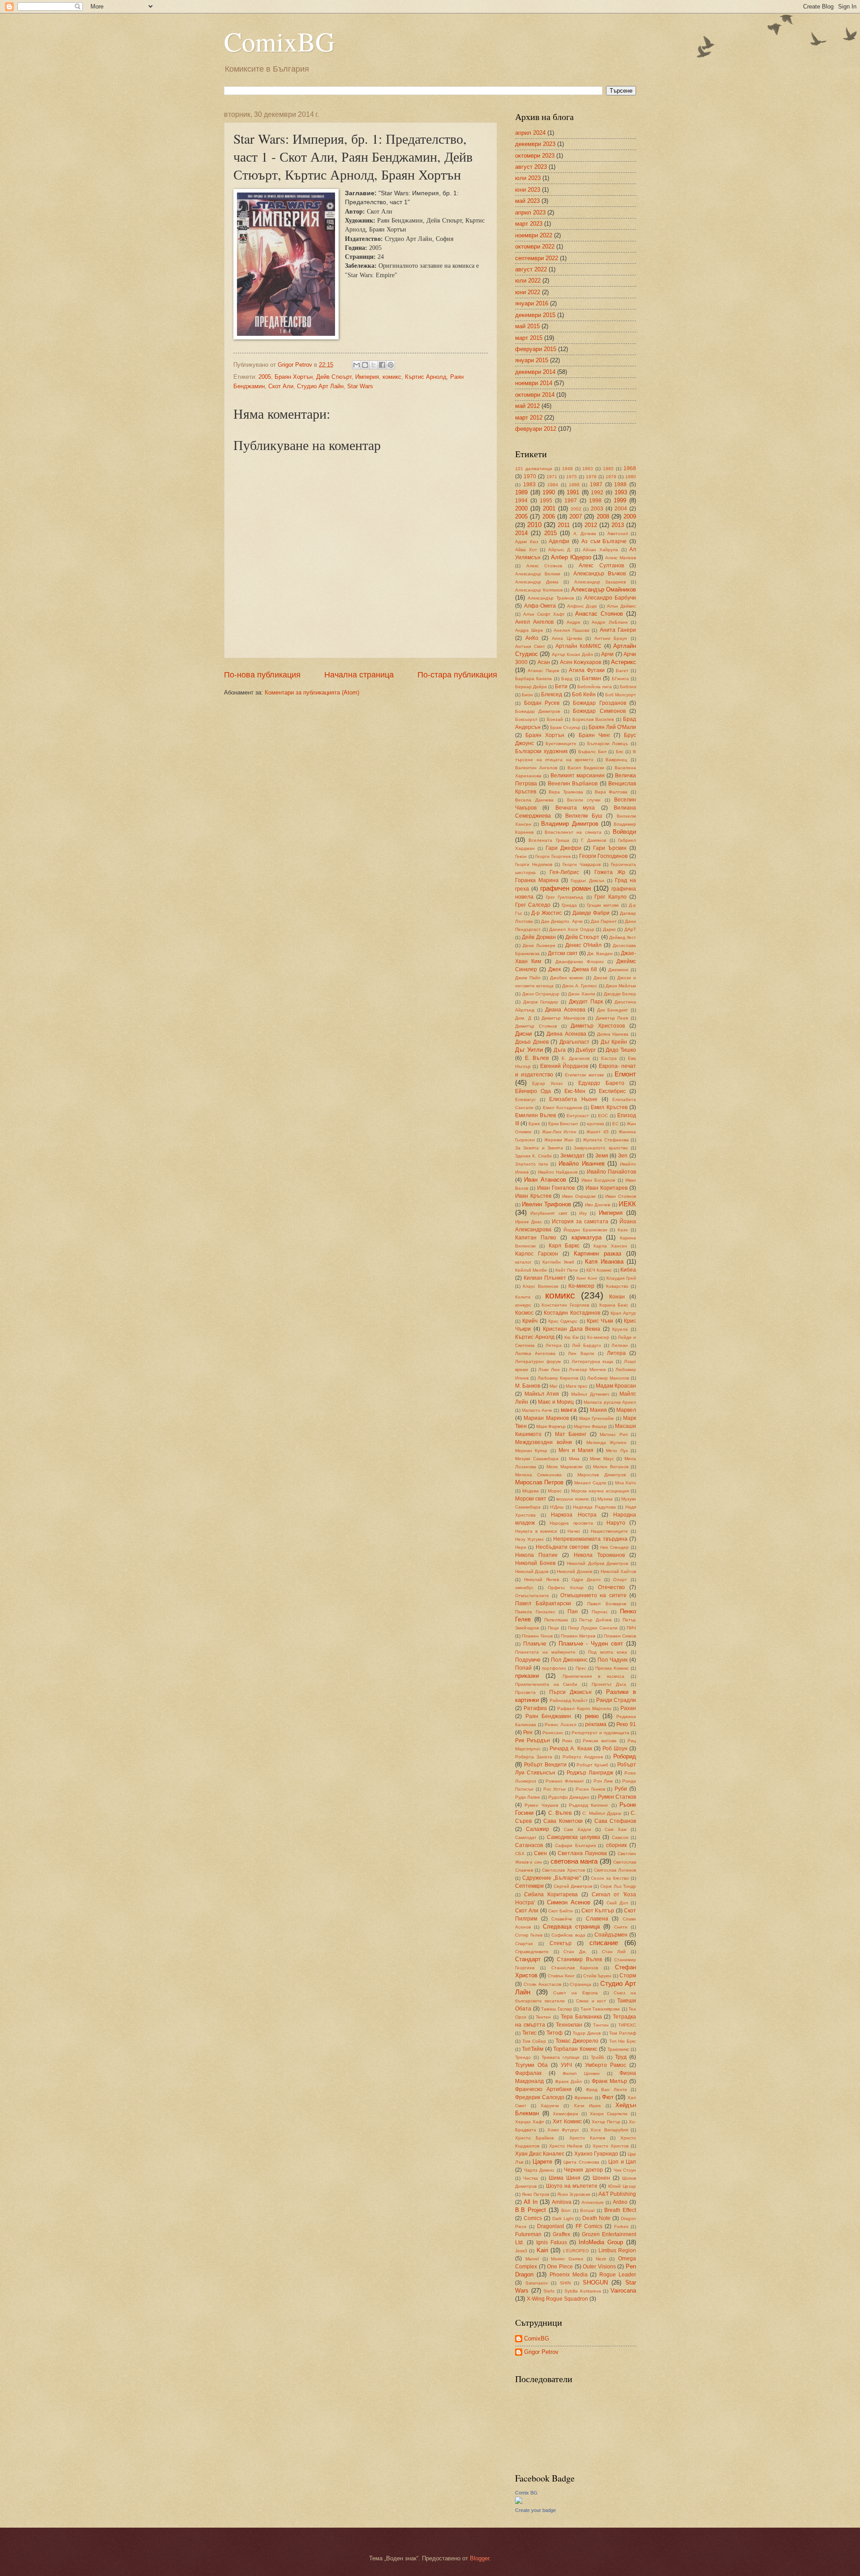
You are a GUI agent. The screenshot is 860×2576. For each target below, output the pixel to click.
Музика (605, 1499)
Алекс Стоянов (544, 566)
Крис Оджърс (563, 1321)
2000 (521, 508)
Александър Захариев (600, 582)
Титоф (555, 2033)
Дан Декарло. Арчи (562, 921)
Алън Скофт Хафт (544, 614)
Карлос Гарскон (537, 1254)
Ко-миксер (581, 1286)
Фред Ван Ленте (606, 2090)
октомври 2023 (535, 156)
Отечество (611, 1587)
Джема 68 (585, 969)
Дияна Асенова (566, 1034)
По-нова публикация (262, 675)
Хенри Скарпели (609, 2114)
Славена (597, 1919)
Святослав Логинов (615, 1870)
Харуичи (550, 2106)
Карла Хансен (610, 1246)
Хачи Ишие (587, 2106)
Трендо (523, 2057)
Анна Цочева (567, 638)
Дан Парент (604, 921)
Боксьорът (526, 719)
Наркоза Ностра (574, 1515)
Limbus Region (617, 2250)
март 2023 (529, 224)
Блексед (552, 694)
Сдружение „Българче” (552, 1878)
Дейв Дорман (539, 937)
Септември (529, 1886)
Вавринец (616, 760)
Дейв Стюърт (334, 377)
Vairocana (623, 2291)
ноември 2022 (534, 235)
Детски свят (563, 953)
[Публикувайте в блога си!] (365, 365)
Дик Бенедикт (613, 1010)
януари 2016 (532, 303)
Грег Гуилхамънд (565, 897)
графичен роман (565, 888)
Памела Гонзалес (535, 1612)
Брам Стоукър (565, 727)
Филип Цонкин (581, 2073)
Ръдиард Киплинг (589, 1805)
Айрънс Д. (560, 550)
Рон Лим (603, 1781)
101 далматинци (534, 469)
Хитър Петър (606, 2122)
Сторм (628, 1976)
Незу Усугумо (529, 1539)
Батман (591, 678)
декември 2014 (535, 372)
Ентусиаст (578, 1116)
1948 (568, 469)
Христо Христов (611, 2146)
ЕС (615, 1124)
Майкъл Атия (542, 1394)
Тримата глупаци (561, 2057)
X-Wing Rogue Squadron (557, 2299)
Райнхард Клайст (569, 1700)
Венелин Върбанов (573, 784)
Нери (521, 1547)
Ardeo (620, 2202)
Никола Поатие (536, 1555)
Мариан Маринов (546, 1418)
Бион (527, 695)
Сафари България (575, 1845)
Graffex (561, 2234)
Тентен (543, 2017)
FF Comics (589, 2226)
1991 (573, 492)
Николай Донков (574, 1571)
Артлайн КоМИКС (579, 646)
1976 (591, 477)
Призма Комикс (612, 1668)
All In (531, 2202)
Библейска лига (595, 687)
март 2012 (529, 418)
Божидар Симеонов (599, 711)
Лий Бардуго (587, 1345)
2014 (521, 533)
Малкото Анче (537, 1410)
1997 (571, 501)
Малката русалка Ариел (610, 1402)
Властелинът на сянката (573, 832)
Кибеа (628, 1270)
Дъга (560, 1050)
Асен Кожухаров (580, 662)
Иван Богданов (598, 1180)
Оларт (620, 1579)
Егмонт (625, 1074)
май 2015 (527, 326)
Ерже (534, 1124)
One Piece (560, 2267)
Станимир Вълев (579, 1959)
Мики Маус (602, 1459)
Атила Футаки (587, 670)
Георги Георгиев (553, 856)
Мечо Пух (617, 1451)
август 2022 (531, 269)
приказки (527, 1676)
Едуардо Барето (601, 1083)
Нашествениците (609, 1531)
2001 (549, 508)
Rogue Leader (618, 2275)
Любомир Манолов (608, 1378)
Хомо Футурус (563, 2130)
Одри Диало (586, 1579)
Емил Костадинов (562, 1108)
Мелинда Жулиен (607, 1442)
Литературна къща (593, 1361)
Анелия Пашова (571, 630)
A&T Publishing (617, 2194)
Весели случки (584, 800)
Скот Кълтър (598, 1911)
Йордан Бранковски (585, 1230)
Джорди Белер (620, 994)
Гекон (521, 856)
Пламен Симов (620, 1636)
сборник (616, 1845)
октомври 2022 (535, 246)
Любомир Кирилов (558, 1378)
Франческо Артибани (543, 2089)
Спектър (561, 1943)
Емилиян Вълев (535, 1115)
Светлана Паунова (582, 1853)
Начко (574, 1531)
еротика (596, 1124)
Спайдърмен (611, 1935)
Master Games (567, 2259)
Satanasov (537, 2283)
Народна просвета (571, 1523)
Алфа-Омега (540, 606)
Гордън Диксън (587, 881)
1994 (521, 501)
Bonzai (587, 2210)
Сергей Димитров (573, 1886)
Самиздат (526, 1837)
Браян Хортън (294, 377)
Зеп (623, 1156)
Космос (524, 1313)
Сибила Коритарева (551, 1894)
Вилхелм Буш (584, 816)
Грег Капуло (610, 897)
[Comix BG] (519, 2502)
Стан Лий (614, 1952)
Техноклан (569, 2025)
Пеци (553, 1628)
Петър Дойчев (595, 1620)
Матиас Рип (613, 1434)
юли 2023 (528, 178)
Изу (583, 1213)
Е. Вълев (537, 1058)
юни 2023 (528, 190)
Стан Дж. (575, 1952)
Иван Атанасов (545, 1180)
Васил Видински (586, 768)
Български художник (541, 751)
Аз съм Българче (604, 541)
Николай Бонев (535, 1563)
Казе (623, 1230)
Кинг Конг (587, 1278)
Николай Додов (532, 1571)
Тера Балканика (581, 2017)
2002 (576, 509)
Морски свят (531, 1499)
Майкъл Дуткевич (590, 1394)
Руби (621, 1789)
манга (569, 1410)
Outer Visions (599, 2267)
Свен (540, 1853)
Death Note (596, 2218)
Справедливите (532, 1952)
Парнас (600, 1612)
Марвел (626, 1410)
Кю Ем (572, 1337)
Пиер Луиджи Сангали (593, 1628)
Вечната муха (575, 808)
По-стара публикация (457, 675)
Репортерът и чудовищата (600, 1733)
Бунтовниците (561, 744)
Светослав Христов (563, 1870)
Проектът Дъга (609, 1684)
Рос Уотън (555, 1789)
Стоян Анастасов (542, 1984)
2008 (603, 516)
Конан (617, 1297)
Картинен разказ (598, 1254)
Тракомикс (618, 2049)
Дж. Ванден (600, 954)
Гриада (569, 905)
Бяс (620, 752)
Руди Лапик (527, 1797)
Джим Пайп (528, 978)
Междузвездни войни (544, 1442)
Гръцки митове (603, 905)
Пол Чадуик (613, 1660)
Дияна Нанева (613, 1034)
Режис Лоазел (561, 1725)
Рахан (628, 1708)
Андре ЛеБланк (610, 622)
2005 (265, 377)
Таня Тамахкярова (600, 2009)
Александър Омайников (604, 589)
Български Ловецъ (608, 744)
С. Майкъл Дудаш (602, 1813)
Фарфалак (528, 2073)
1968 (630, 468)
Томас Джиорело (577, 2041)
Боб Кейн (584, 694)
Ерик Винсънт (563, 1124)
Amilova (562, 2202)
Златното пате (532, 1164)
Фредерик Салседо (540, 2097)
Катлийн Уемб (558, 1262)
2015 (550, 533)
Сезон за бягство (610, 1878)
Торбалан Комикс (575, 2049)
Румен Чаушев (541, 1805)
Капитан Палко (536, 1238)
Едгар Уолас (547, 1083)
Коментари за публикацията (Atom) (312, 692)
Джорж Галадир (541, 1002)
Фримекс (584, 2098)
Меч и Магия (576, 1450)
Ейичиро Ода (533, 1091)
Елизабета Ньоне (573, 1099)
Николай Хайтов (618, 1571)
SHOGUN (595, 2282)
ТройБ (598, 2057)
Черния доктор (583, 2170)
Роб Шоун (615, 1749)
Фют (608, 2097)
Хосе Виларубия (609, 2130)
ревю (592, 1716)
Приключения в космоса (593, 1676)
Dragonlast (550, 2226)
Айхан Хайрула (600, 550)
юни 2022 (528, 292)
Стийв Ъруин (597, 1976)
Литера (616, 1353)
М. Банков (528, 1386)
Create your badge (535, 2510)
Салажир (537, 1829)
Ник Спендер (614, 1547)
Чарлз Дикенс (540, 2170)
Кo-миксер (598, 1337)
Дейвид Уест (623, 937)
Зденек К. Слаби (533, 1156)
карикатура (587, 1237)
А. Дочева (585, 534)
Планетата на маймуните (545, 1652)
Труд (621, 2057)
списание (604, 1943)
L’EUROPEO (576, 2251)
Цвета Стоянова (581, 2162)
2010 (534, 525)
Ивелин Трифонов (546, 1204)
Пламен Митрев (578, 1636)
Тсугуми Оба (531, 2065)
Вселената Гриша (549, 840)
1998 (595, 501)
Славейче (562, 1919)
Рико (567, 1741)
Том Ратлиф (623, 2033)
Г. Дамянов (593, 840)
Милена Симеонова (538, 1475)
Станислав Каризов (575, 1968)
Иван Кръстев (533, 1196)
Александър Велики (538, 574)
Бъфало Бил (592, 752)
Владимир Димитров (570, 824)
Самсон (620, 1837)
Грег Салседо (533, 905)
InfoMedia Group (601, 2242)
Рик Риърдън (533, 1740)
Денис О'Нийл (583, 945)
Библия (628, 687)
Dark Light (563, 2218)
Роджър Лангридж (590, 1773)
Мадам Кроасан (616, 1386)
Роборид (625, 1756)
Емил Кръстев (609, 1107)
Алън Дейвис (621, 606)
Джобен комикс (567, 978)
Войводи (624, 832)
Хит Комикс (567, 2122)
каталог (523, 1262)
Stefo (549, 2291)
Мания (598, 1410)
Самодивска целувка (574, 1837)
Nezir (601, 2259)
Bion (566, 2210)
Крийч (530, 1321)
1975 (572, 477)
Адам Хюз (527, 542)
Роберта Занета (534, 1757)
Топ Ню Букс (623, 2041)
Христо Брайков (534, 2138)
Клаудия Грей (621, 1278)
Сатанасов (529, 1845)
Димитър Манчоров (563, 1018)
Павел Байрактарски (543, 1603)
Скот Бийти (561, 1911)
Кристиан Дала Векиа (572, 1329)
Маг (554, 1386)
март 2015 (529, 338)
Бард (567, 679)
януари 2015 (532, 360)
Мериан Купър (531, 1451)
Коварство (617, 1286)
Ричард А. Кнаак (571, 1749)
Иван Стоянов (621, 1196)
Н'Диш (557, 1507)
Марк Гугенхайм (596, 1418)
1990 (549, 492)
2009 (630, 516)
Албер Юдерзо (571, 557)
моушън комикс (573, 1499)
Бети (561, 686)
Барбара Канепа (533, 679)
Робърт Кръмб (592, 1765)
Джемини (618, 970)
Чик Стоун (625, 2170)
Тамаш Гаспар (557, 2009)
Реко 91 (626, 1724)
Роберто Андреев (583, 1757)
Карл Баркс (564, 1246)
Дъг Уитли (529, 1050)
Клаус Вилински (540, 1286)
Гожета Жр (610, 872)
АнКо (532, 638)
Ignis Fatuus (552, 2242)
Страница (580, 1984)
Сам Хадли (577, 1829)
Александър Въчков (600, 574)
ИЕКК (627, 1204)
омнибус (524, 1588)
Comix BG (526, 2493)
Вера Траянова (566, 792)
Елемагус (525, 1099)
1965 (608, 469)
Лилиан (620, 1345)
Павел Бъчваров (606, 1604)
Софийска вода (568, 1935)
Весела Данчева (534, 800)
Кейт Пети (567, 1270)
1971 (552, 477)
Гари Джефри (563, 848)
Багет (622, 671)
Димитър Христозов (598, 1026)
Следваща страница (571, 1927)
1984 (553, 485)
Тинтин (601, 2025)
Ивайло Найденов (558, 1172)
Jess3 (521, 2251)
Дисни (523, 1034)
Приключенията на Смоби (546, 1684)
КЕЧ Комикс (599, 1270)
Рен (528, 1732)
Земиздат (573, 1156)
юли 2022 (528, 281)
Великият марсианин (578, 776)
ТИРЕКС (627, 2025)
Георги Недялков (534, 864)
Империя (367, 377)
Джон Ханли (582, 994)
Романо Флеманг (565, 1781)
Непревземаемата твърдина (590, 1539)
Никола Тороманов (599, 1555)
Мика (574, 1459)
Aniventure (593, 2202)
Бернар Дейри (531, 687)
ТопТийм (533, 2049)
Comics (533, 2218)
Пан (573, 1612)
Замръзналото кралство (601, 1148)
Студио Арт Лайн (320, 386)
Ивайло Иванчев (582, 1164)
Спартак (524, 1944)
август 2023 (531, 167)
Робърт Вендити (545, 1765)
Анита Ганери (618, 630)
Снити (621, 1927)
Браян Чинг (594, 735)
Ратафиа (535, 1708)
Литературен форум (538, 1361)
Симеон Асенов (569, 1902)
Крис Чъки (600, 1321)
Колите (523, 1297)
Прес (581, 1668)
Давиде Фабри (591, 913)
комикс (392, 377)
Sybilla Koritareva (583, 2291)
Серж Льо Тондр (618, 1886)
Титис (529, 2033)
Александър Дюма (537, 582)
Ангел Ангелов (534, 622)
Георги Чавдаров (582, 864)
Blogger (479, 2558)
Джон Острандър (541, 994)
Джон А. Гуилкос (580, 986)
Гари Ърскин (610, 848)
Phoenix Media (569, 2275)
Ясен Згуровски (574, 2194)
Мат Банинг (571, 1434)
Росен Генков (590, 1789)
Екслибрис (612, 1091)
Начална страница (359, 675)
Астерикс (623, 662)
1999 (620, 500)
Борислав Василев (593, 719)
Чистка (531, 2178)
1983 (529, 484)
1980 (631, 477)
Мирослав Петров (539, 1482)
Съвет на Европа (575, 1993)
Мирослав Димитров (601, 1475)
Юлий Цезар (622, 2186)
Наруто (616, 1523)
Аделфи (559, 541)
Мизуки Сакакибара (537, 1459)
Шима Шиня (565, 2178)
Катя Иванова (604, 1262)
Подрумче (528, 1660)
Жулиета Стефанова (606, 1140)
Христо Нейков (566, 2146)
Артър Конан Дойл (572, 654)
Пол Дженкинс (569, 1660)
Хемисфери (565, 2114)
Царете (542, 2162)
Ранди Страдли (616, 1700)
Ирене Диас (529, 1222)
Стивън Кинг (561, 1976)
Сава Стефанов (615, 1821)
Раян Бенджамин (548, 1716)
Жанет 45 (597, 1132)
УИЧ (566, 2065)
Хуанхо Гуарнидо (596, 2154)
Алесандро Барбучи (610, 598)
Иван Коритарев (606, 1188)
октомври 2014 (535, 395)
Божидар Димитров (537, 711)
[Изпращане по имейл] (357, 365)
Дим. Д (523, 1018)
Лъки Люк (549, 1369)
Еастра (609, 1058)
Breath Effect (620, 2210)
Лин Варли (581, 1353)
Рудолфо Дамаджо (569, 1797)
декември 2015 (535, 315)
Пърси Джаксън (570, 1692)
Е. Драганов (576, 1058)
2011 (564, 525)
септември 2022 (537, 258)
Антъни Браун (611, 638)
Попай (523, 1668)
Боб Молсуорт (621, 695)
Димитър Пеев (612, 1018)
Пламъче (535, 1644)
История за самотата (580, 1222)
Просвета (525, 1692)
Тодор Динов (587, 2033)
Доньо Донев (532, 1042)
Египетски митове (585, 1075)
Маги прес (577, 1386)
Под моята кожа (608, 1652)
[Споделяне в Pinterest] (391, 365)
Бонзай (555, 719)
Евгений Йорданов (564, 1066)
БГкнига (620, 679)
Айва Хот (526, 550)
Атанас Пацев (543, 671)
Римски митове (600, 1741)
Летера (554, 1345)
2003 (597, 509)
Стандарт (528, 1959)
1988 (620, 484)
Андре (574, 622)
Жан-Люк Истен (559, 1132)
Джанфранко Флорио (580, 962)
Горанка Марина (537, 880)
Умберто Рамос (606, 2065)
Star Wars (360, 386)
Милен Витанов (611, 1467)
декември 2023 (535, 144)
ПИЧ (631, 1628)
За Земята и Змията (539, 1148)
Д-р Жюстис (546, 913)
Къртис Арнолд (426, 377)
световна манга (574, 1861)
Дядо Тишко (621, 1050)
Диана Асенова (565, 1010)
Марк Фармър (551, 1426)
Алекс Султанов (601, 566)
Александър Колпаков (539, 590)
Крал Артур (623, 1313)
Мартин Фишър (590, 1426)
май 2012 (527, 406)
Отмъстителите (532, 1596)
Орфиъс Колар (565, 1588)
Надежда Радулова (594, 1507)
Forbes (621, 2227)
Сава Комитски (563, 1821)
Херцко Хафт (530, 2122)
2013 (618, 525)
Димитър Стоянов (536, 1026)
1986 (574, 485)
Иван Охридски (579, 1196)
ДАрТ (630, 929)
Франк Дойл (568, 2081)
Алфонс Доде (582, 606)
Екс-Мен (575, 1091)
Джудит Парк (586, 1002)
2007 (576, 516)
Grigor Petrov (541, 2352)
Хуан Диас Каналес (540, 2154)
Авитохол (618, 534)
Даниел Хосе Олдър (572, 929)
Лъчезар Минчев (587, 1369)
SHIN (565, 2283)
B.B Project (531, 2210)
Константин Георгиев (565, 1305)
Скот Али (281, 386)
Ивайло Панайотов (611, 1172)
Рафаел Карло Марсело (584, 1708)
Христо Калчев (587, 2138)
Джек (555, 969)
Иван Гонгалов (556, 1188)
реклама (596, 1724)
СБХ (520, 1854)
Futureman (528, 2234)
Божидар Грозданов (600, 703)
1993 (621, 492)
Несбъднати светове (563, 1547)
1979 (611, 477)
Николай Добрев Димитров (598, 1563)
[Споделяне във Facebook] (382, 365)
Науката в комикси (536, 1531)
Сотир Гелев (529, 1935)
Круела (620, 1329)
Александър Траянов (550, 598)
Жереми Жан (559, 1140)
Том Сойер (534, 2041)
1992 (597, 493)
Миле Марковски (565, 1467)
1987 (596, 484)
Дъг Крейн (614, 1042)
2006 (549, 516)
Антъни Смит (530, 646)
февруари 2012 (536, 429)
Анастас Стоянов (599, 614)
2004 (621, 509)
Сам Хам (616, 1829)
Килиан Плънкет (545, 1278)
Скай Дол (617, 1903)
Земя (602, 1156)
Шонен (601, 2178)
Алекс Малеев (621, 558)
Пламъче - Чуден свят (591, 1644)
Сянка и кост (591, 2001)
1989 (521, 492)
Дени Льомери (539, 945)
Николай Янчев (542, 1579)
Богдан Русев (542, 703)
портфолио (554, 1668)
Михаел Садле (590, 1483)
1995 (546, 501)
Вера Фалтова (611, 792)
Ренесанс (553, 1733)
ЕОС (603, 1116)
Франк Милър (609, 2081)
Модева (531, 1491)
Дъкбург (586, 1050)
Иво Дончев (598, 1205)
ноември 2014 (534, 383)
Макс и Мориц (556, 1402)
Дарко (609, 929)
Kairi (542, 2250)
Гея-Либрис (564, 872)
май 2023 (527, 201)
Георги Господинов (604, 856)
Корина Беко (614, 1305)
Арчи (607, 654)
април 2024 (530, 133)
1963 (588, 469)
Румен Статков (617, 1797)
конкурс (523, 1305)
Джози (600, 978)
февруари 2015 (536, 349)
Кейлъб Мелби (531, 1270)
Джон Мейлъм (621, 986)
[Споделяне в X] (374, 365)
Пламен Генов (537, 1636)
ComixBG (279, 41)
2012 (591, 525)
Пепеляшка (556, 1620)
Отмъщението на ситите (593, 1595)
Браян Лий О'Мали (612, 727)
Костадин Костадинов (572, 1313)
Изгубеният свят (549, 1213)
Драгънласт (574, 1042)
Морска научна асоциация (600, 1491)
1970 (530, 476)
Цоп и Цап (622, 2162)
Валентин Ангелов (536, 768)
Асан (544, 662)
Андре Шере (529, 630)
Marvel (532, 2259)
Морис (555, 1491)
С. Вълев (560, 1813)
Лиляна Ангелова (535, 1353)
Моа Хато (626, 1483)
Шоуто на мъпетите (572, 2186)
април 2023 (530, 212)
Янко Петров (535, 2194)
